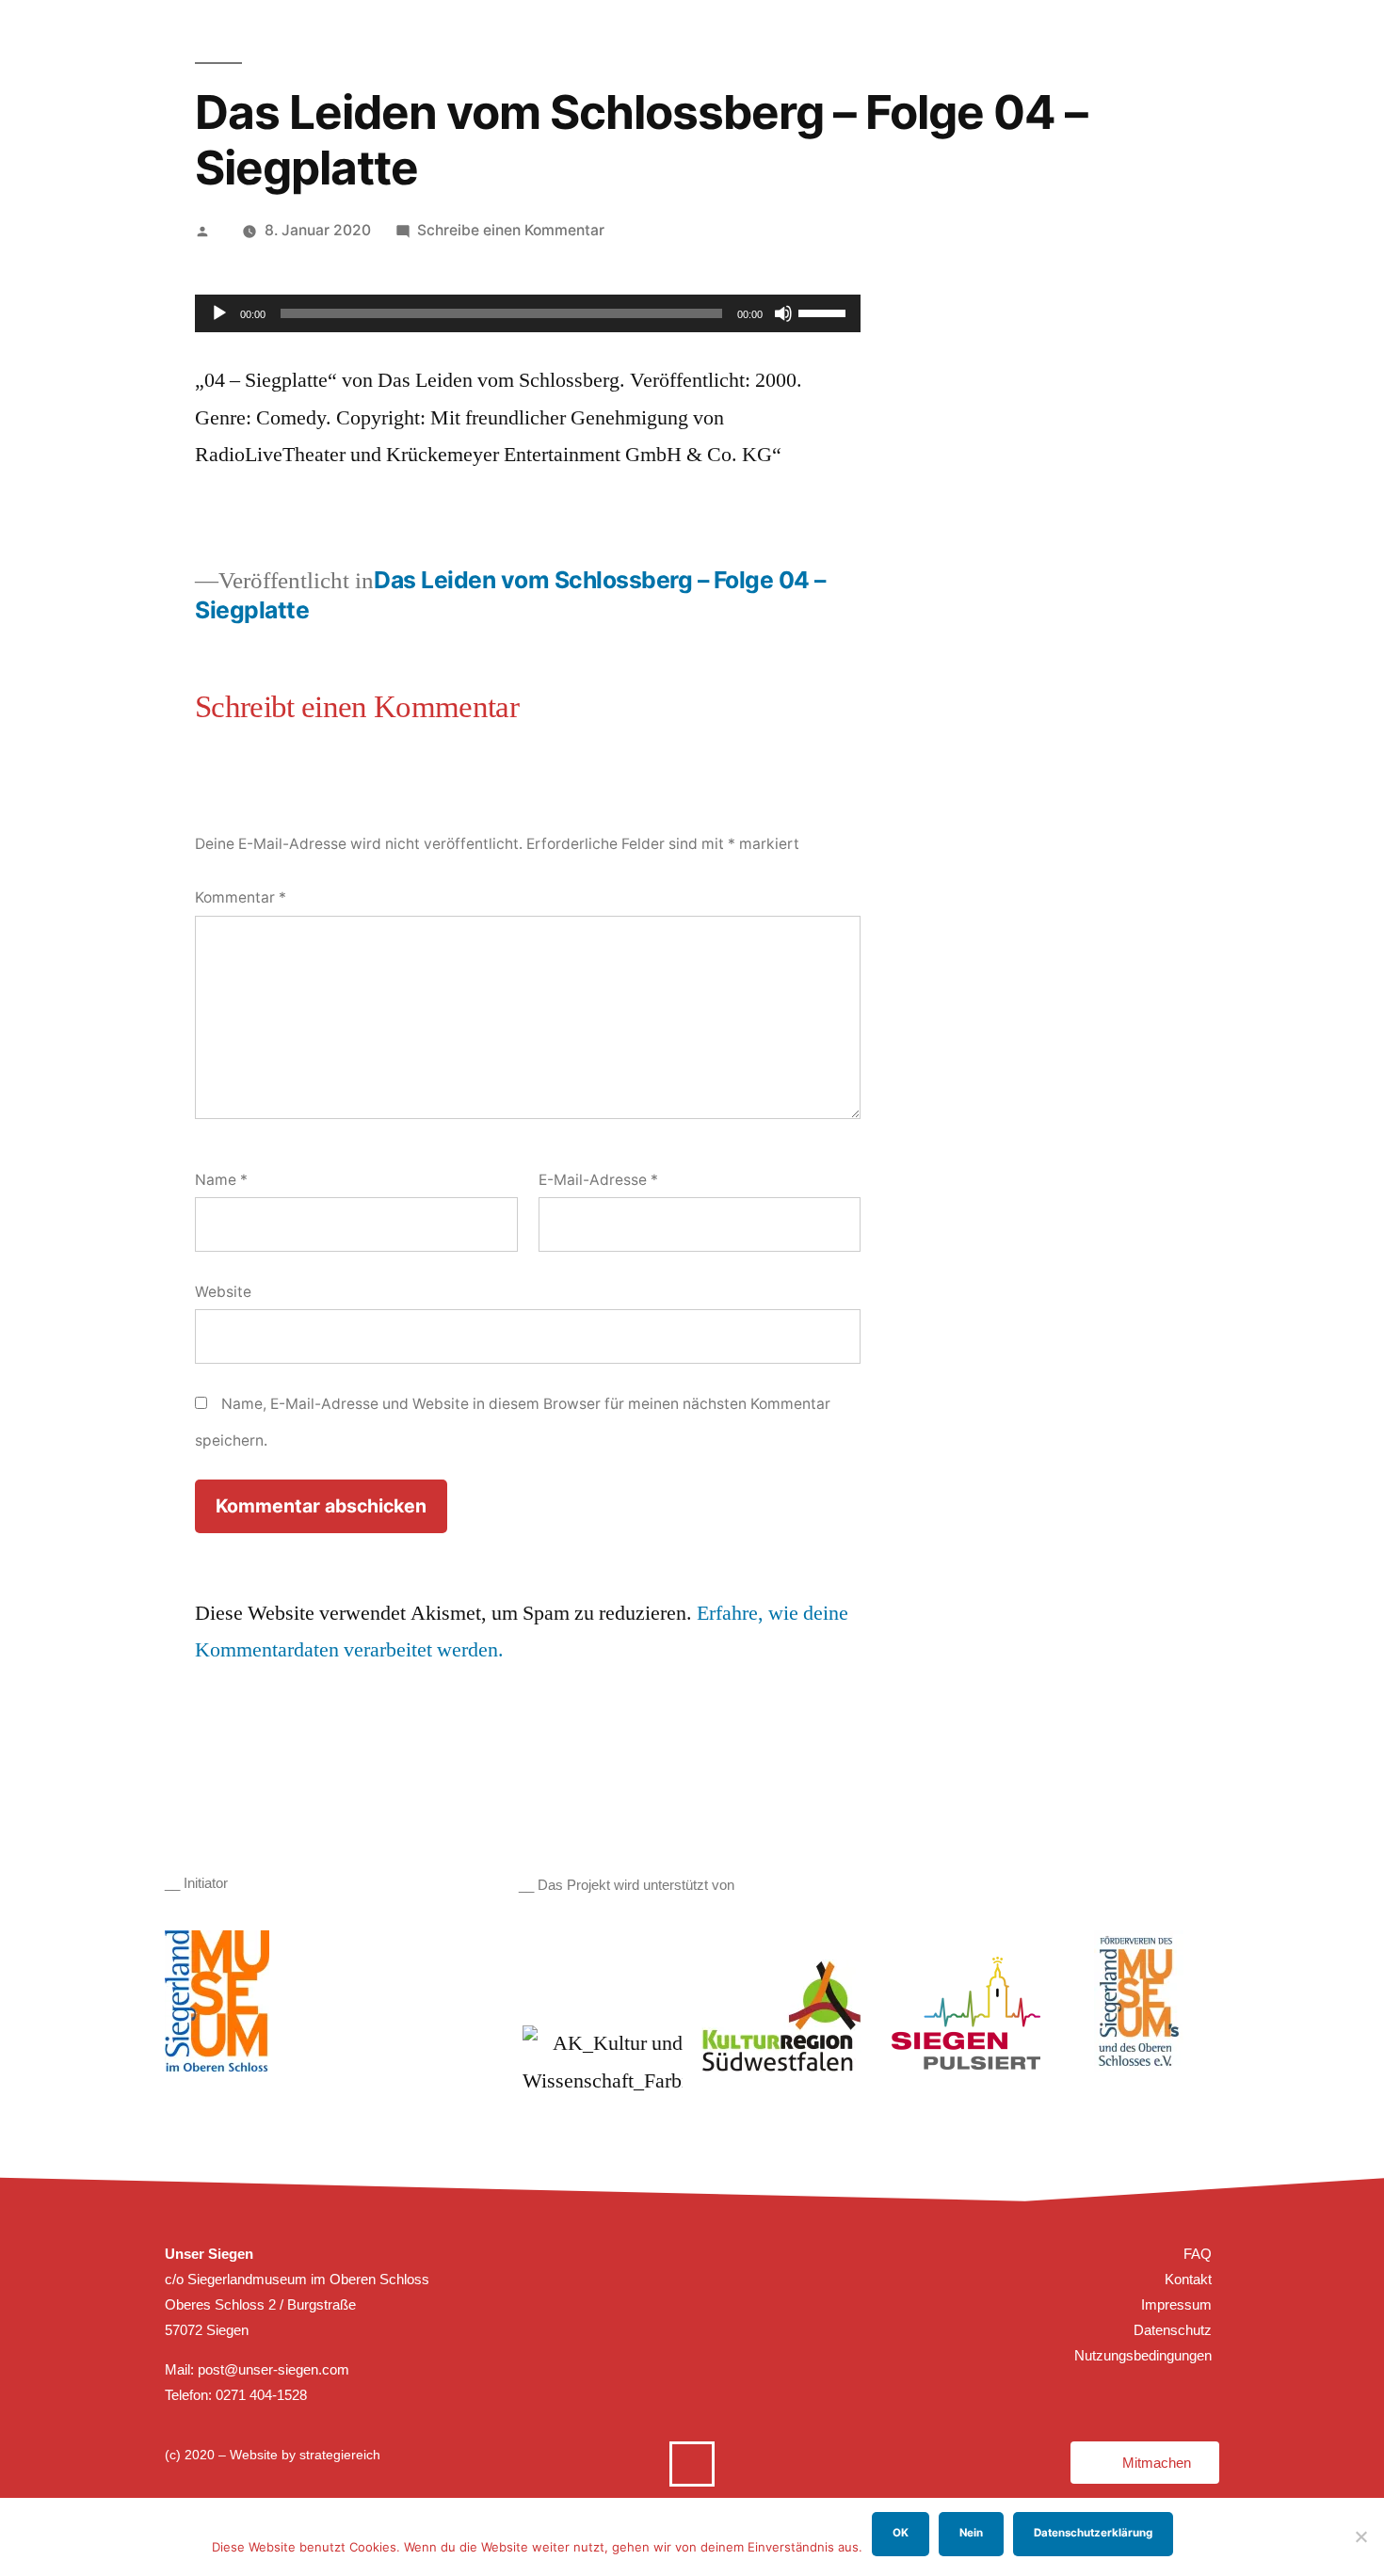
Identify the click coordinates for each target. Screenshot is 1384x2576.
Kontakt (1188, 2279)
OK (901, 2533)
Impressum (1176, 2304)
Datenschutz (1173, 2330)
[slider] (825, 312)
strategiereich (340, 2455)
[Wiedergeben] (219, 313)
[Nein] (1360, 2536)
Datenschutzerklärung (1093, 2533)
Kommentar (241, 897)
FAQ (1198, 2254)
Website (223, 1292)
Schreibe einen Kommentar (511, 230)
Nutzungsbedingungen (1143, 2355)
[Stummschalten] (783, 313)
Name (221, 1180)
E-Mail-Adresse (598, 1180)
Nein (971, 2533)
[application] (528, 313)
